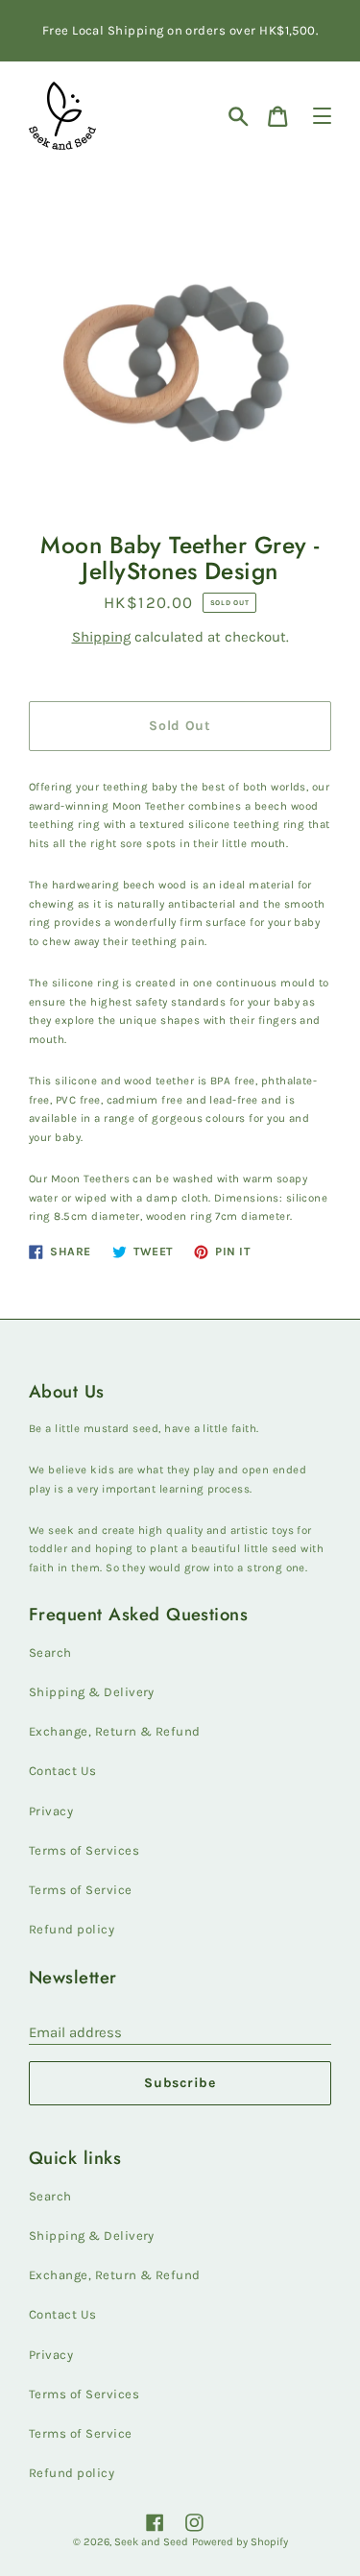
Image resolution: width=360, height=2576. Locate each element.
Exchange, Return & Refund (115, 1731)
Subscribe (180, 2083)
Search (50, 1653)
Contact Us (63, 1771)
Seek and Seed (151, 2542)
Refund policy (72, 1929)
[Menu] (322, 116)
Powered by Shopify (240, 2542)
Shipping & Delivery (92, 1692)
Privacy (51, 1811)
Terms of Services (84, 1850)
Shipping (101, 637)
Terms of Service (81, 1890)
